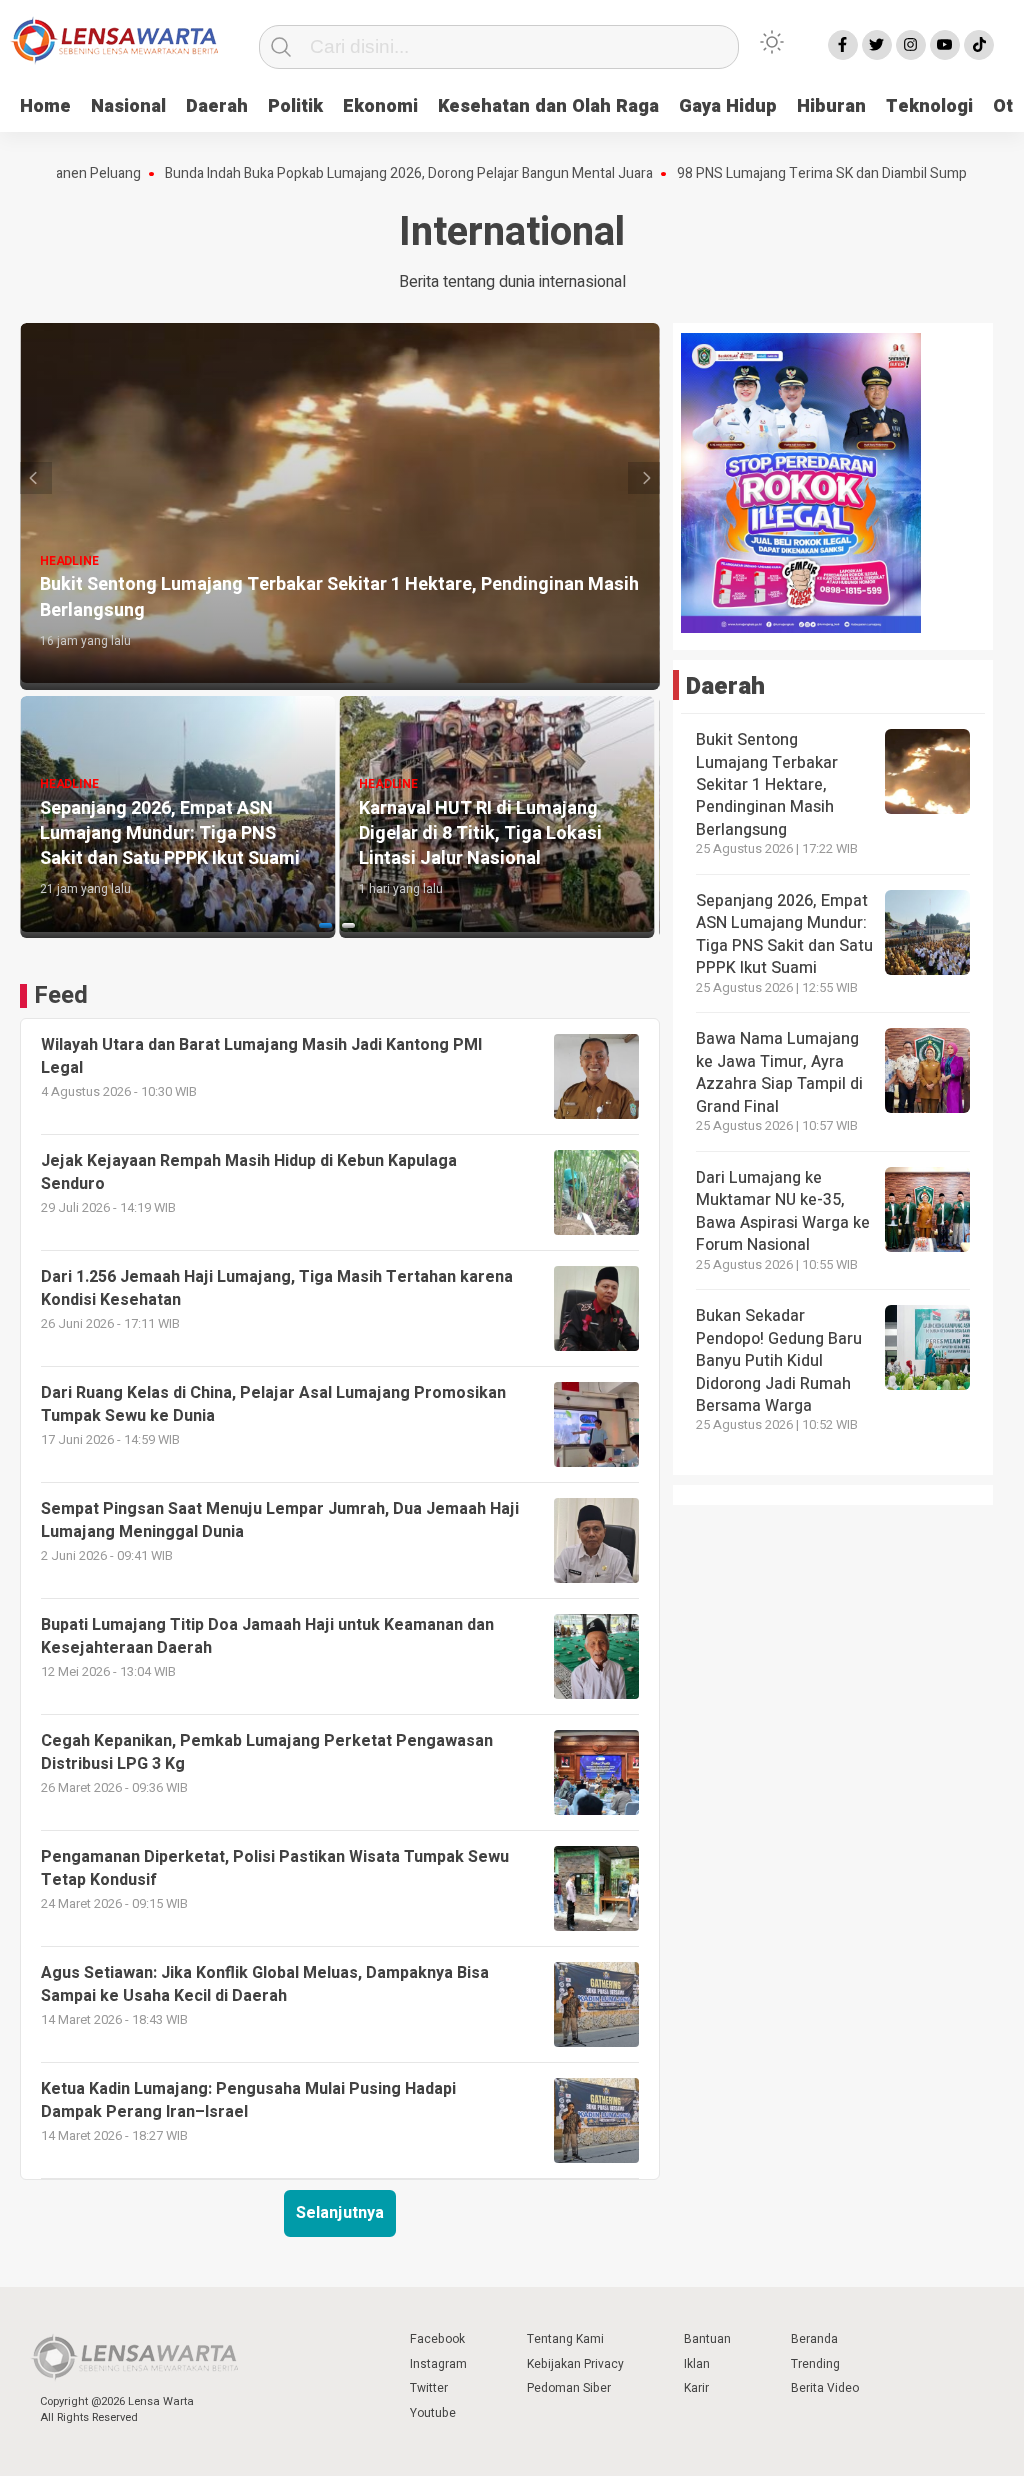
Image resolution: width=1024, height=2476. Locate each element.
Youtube (433, 2413)
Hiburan (831, 106)
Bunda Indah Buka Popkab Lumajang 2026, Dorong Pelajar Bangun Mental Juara (349, 174)
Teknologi (929, 106)
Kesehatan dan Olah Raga (548, 106)
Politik (295, 106)
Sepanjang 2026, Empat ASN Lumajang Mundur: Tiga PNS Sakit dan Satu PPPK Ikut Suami (784, 934)
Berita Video (825, 2388)
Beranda (814, 2339)
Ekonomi (380, 106)
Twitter (429, 2388)
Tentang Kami (565, 2339)
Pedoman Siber (569, 2388)
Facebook (437, 2339)
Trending (815, 2364)
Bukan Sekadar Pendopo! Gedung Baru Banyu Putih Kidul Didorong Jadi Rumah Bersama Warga (779, 1361)
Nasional (128, 106)
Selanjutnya (340, 2213)
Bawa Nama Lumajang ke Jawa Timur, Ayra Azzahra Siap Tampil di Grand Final (779, 1072)
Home (45, 106)
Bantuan (707, 2339)
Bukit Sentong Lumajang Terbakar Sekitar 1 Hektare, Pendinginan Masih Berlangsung (767, 785)
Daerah (217, 106)
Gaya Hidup (728, 106)
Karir (696, 2388)
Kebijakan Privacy (575, 2364)
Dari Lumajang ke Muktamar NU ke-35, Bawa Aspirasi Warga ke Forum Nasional (783, 1211)
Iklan (697, 2364)
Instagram (438, 2364)
